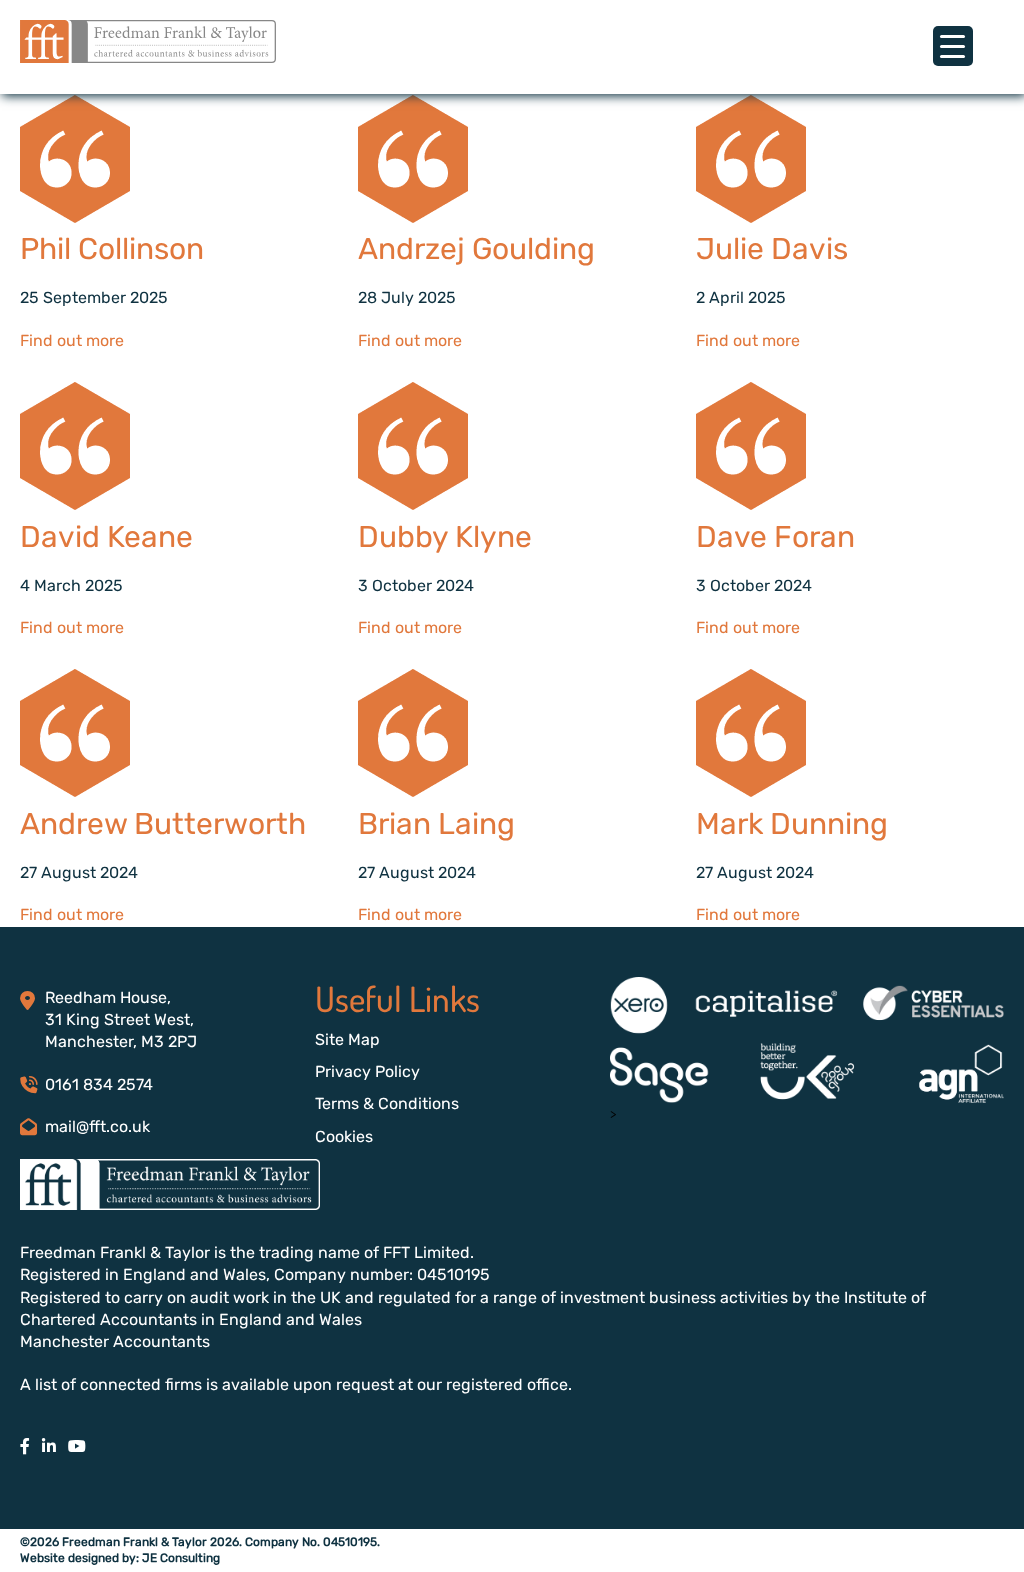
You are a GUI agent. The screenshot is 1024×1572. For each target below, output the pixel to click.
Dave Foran (775, 537)
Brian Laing (436, 824)
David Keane (106, 537)
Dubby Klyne (445, 537)
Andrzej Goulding (476, 249)
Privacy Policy (367, 1071)
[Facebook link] (25, 1446)
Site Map (347, 1039)
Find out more (72, 340)
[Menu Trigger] (953, 46)
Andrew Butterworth (163, 824)
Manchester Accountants (115, 1341)
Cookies (344, 1136)
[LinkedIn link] (49, 1446)
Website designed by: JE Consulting (120, 1558)
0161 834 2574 (99, 1084)
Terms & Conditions (387, 1103)
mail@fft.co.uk (97, 1126)
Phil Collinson (112, 249)
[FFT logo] (148, 57)
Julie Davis (772, 249)
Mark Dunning (792, 824)
